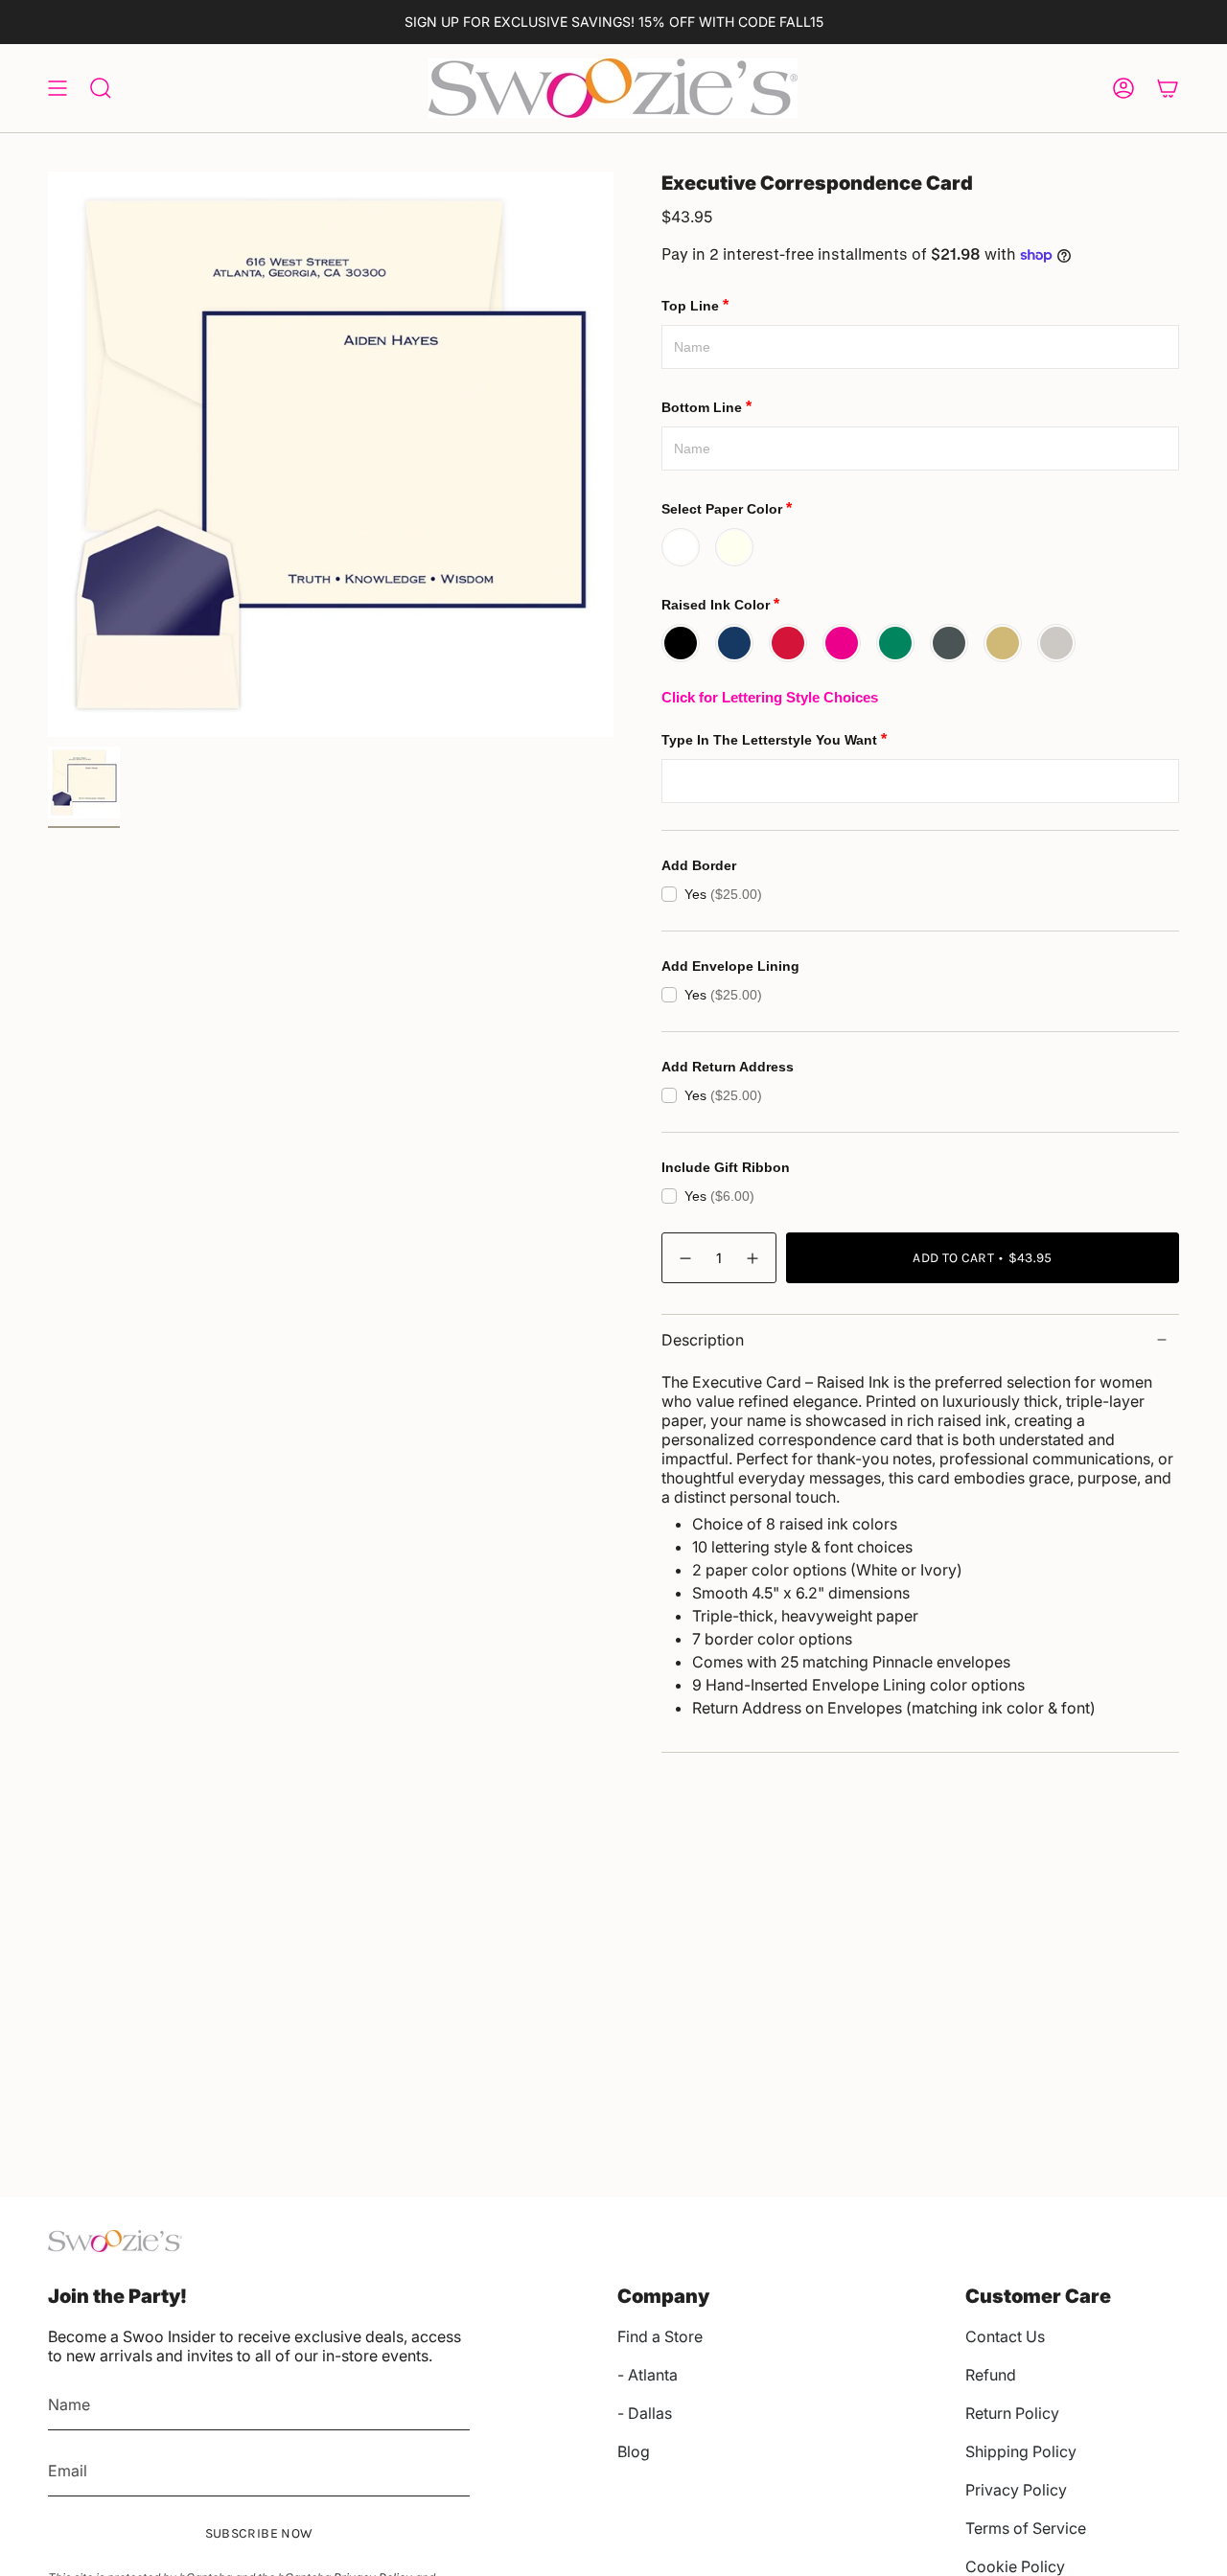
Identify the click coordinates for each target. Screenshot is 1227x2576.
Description (703, 1340)
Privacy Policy (1016, 2490)
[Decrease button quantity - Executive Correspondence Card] (684, 1258)
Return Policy (1012, 2413)
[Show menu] (58, 88)
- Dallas (645, 2413)
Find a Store (660, 2336)
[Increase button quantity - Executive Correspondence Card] (753, 1258)
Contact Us (1005, 2336)
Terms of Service (1026, 2528)
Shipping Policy (1021, 2451)
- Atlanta (648, 2375)
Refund (991, 2375)
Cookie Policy (1015, 2566)
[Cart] (1168, 88)
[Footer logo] (115, 2241)
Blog (634, 2451)
